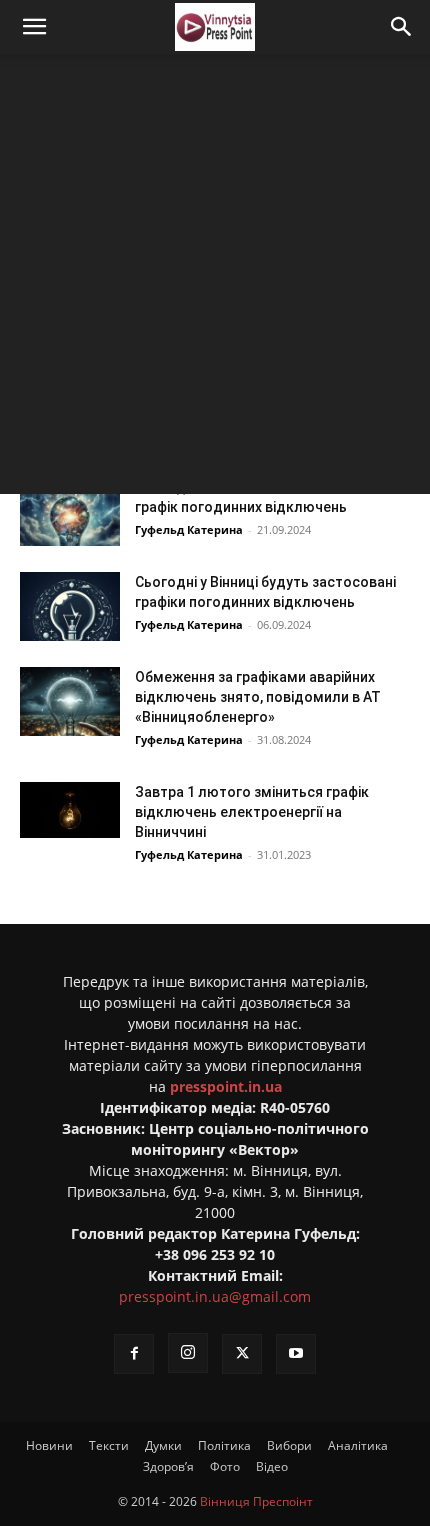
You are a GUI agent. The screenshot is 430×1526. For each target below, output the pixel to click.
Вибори (289, 1445)
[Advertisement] (215, 279)
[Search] (402, 27)
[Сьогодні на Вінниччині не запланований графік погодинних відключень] (70, 511)
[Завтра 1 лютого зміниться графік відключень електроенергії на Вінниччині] (70, 810)
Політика (224, 1445)
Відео (272, 1466)
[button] (34, 27)
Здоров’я (168, 1466)
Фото (225, 1466)
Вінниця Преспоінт (256, 1501)
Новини (49, 1445)
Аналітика (358, 1445)
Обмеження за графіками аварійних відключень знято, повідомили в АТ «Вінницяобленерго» (258, 697)
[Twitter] (242, 1354)
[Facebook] (134, 1354)
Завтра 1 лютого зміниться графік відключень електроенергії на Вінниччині (252, 812)
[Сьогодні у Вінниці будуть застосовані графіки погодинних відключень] (70, 606)
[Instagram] (188, 1353)
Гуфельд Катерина (189, 529)
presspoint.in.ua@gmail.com (215, 1296)
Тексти (109, 1445)
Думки (163, 1445)
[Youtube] (296, 1354)
